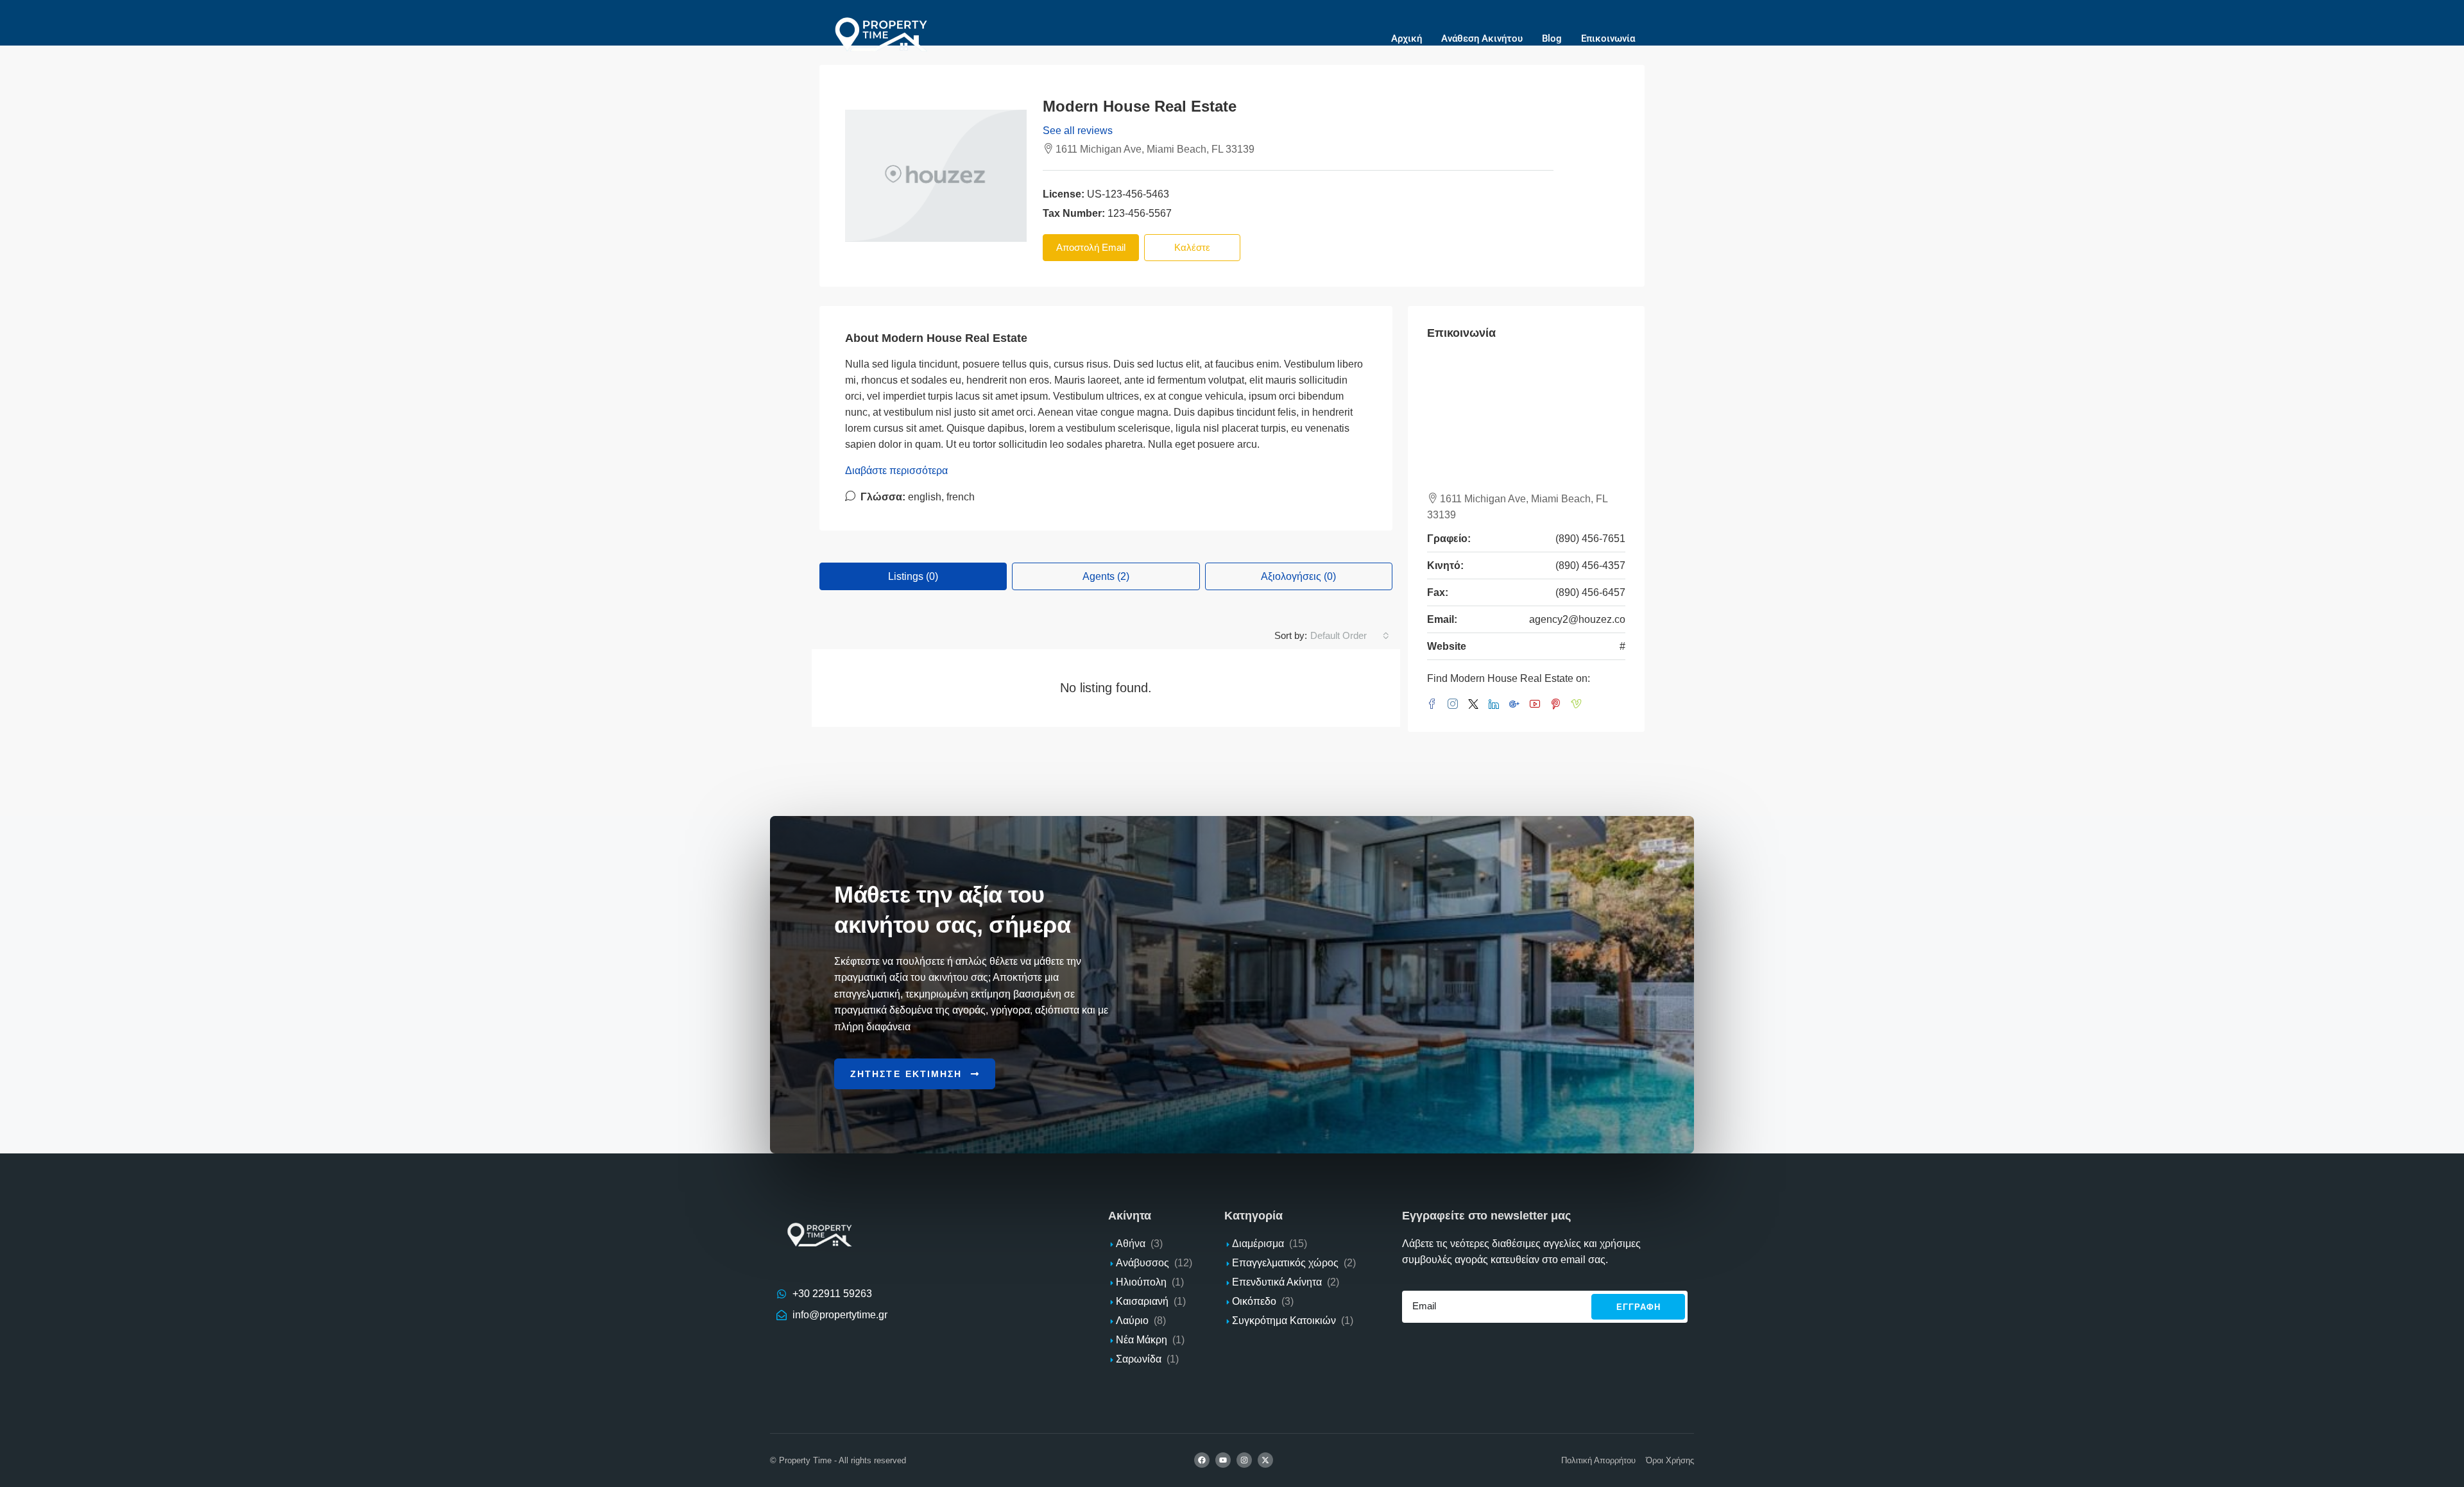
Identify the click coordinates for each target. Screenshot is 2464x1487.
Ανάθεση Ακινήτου (1482, 38)
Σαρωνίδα (1139, 1359)
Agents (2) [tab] (1106, 576)
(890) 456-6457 (1590, 592)
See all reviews (1078, 131)
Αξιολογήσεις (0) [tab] (1298, 576)
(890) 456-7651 (1590, 539)
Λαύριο (1132, 1321)
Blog (1552, 38)
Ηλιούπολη (1141, 1282)
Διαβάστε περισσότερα (896, 471)
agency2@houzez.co (1577, 619)
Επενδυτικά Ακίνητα (1277, 1282)
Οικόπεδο (1254, 1301)
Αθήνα (1131, 1244)
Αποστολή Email (1091, 247)
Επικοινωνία (1608, 38)
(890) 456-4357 (1590, 565)
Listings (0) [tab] (913, 576)
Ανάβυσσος (1142, 1263)
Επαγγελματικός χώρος (1285, 1263)
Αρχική (1407, 38)
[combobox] (1350, 636)
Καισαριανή (1142, 1301)
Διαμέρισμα (1258, 1244)
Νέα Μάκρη (1142, 1340)
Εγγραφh (1638, 1307)
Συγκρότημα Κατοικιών (1284, 1321)
